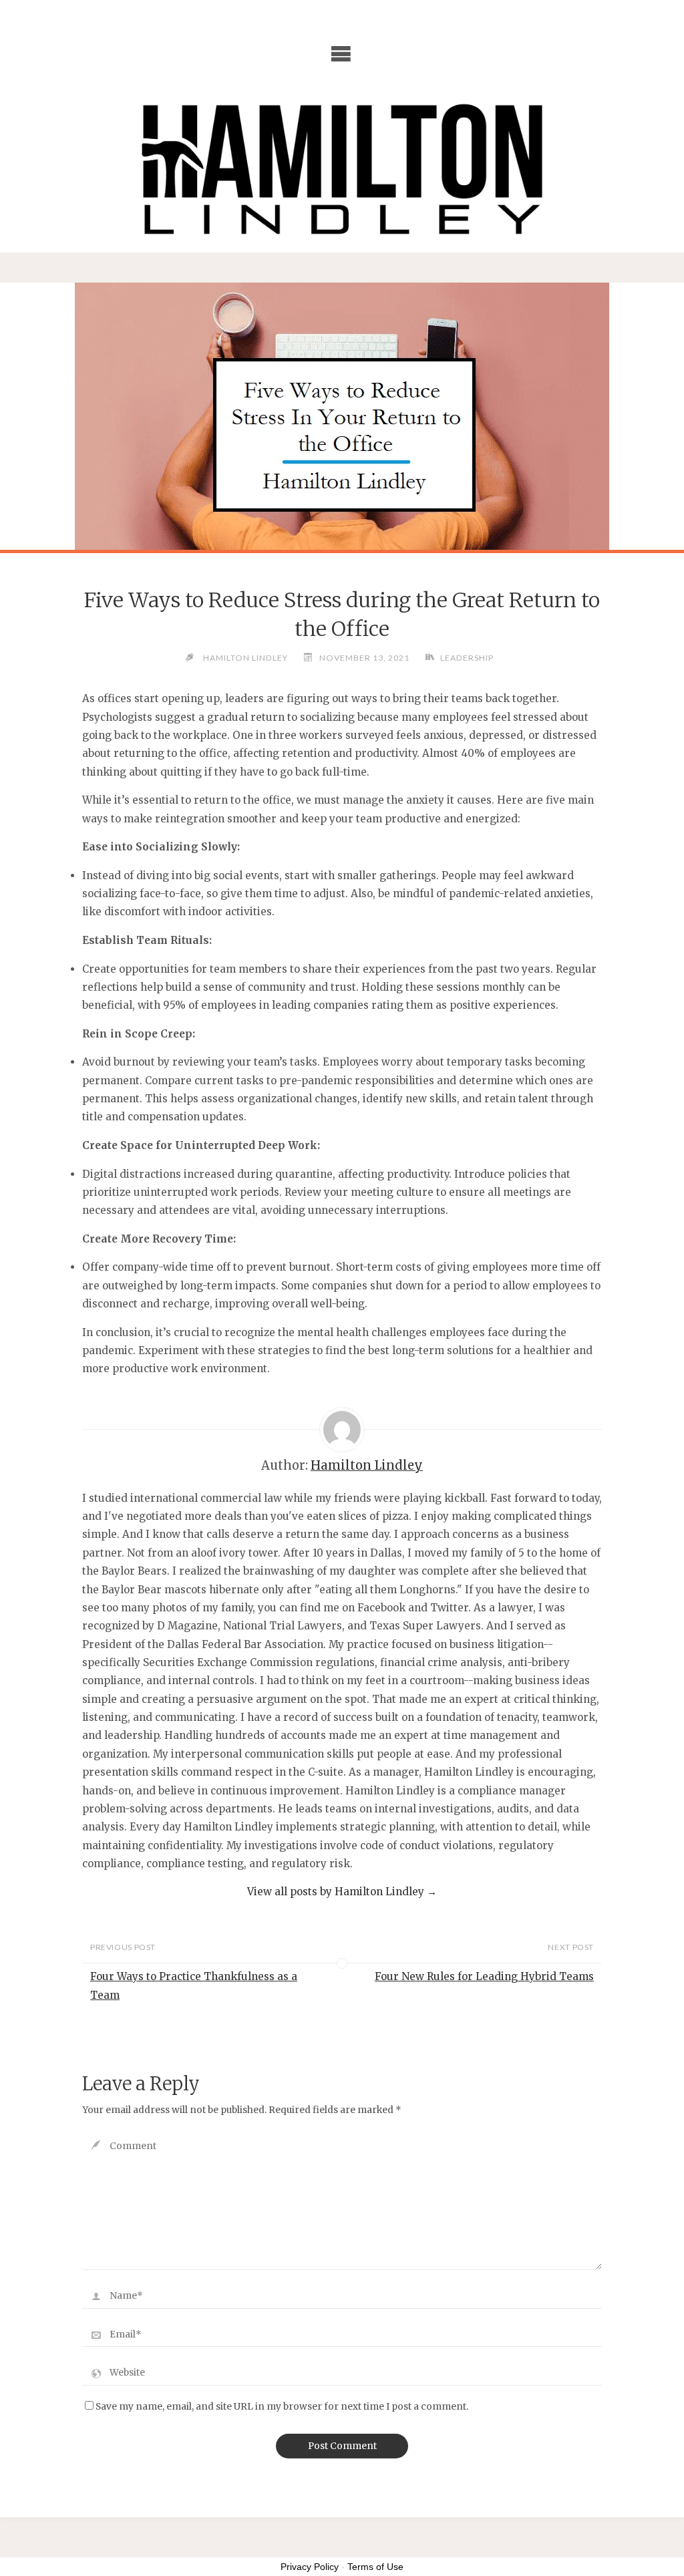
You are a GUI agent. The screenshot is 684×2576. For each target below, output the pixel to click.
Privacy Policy (310, 2567)
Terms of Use (375, 2567)
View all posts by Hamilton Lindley (342, 1892)
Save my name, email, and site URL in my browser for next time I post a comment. (282, 2407)
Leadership (467, 658)
